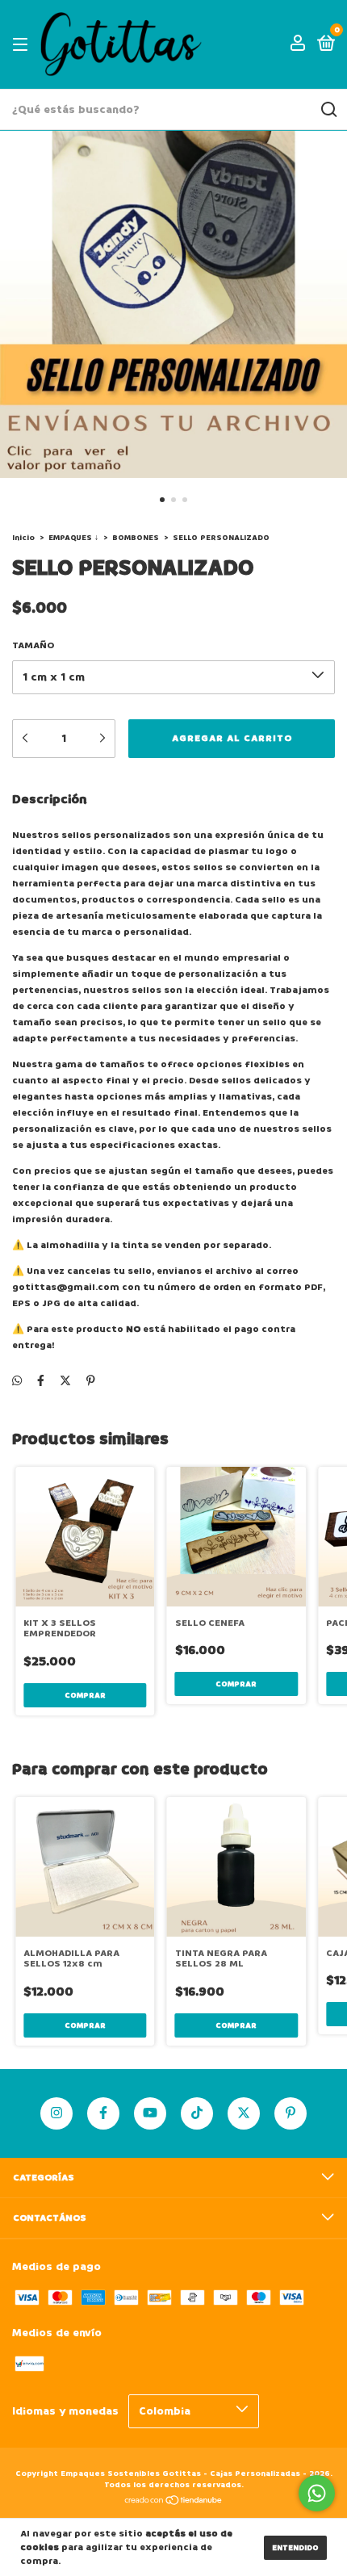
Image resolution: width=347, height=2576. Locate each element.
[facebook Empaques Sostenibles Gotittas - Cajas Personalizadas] (103, 2113)
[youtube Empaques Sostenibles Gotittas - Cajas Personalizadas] (150, 2113)
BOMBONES (136, 538)
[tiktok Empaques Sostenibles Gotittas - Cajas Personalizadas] (197, 2113)
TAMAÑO (33, 645)
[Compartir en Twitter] (65, 1381)
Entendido (295, 2548)
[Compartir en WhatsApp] (17, 1381)
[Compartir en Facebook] (41, 1381)
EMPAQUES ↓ (73, 538)
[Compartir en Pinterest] (91, 1381)
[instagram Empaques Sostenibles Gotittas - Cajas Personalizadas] (56, 2113)
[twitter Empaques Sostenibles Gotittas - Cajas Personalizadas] (244, 2113)
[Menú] (23, 45)
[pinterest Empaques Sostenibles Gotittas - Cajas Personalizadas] (291, 2113)
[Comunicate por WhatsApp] (317, 2493)
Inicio (23, 538)
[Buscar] (328, 110)
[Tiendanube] (174, 2502)
